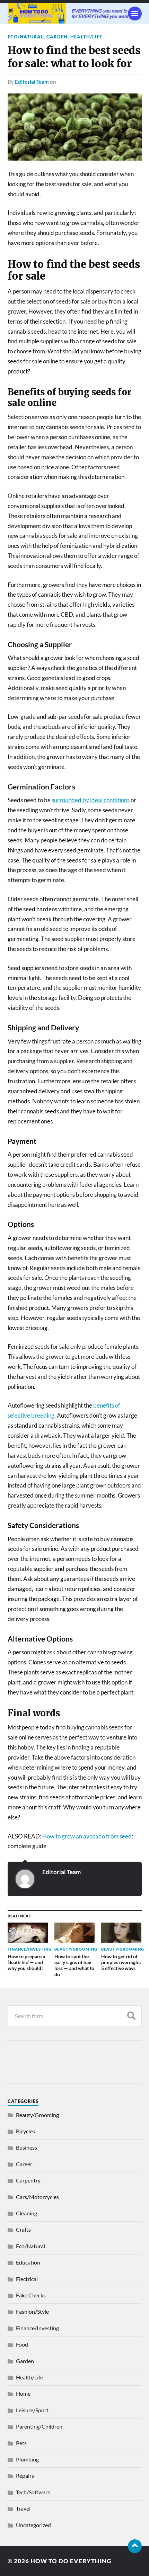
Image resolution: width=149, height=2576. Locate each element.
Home (23, 2393)
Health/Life (86, 37)
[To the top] (135, 2546)
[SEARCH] (131, 2016)
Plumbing (27, 2459)
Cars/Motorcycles (37, 2197)
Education (28, 2262)
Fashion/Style (32, 2311)
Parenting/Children (39, 2426)
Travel (23, 2508)
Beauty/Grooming (37, 2115)
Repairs (25, 2475)
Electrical (27, 2279)
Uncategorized (33, 2525)
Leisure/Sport (32, 2410)
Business (27, 2147)
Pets (21, 2443)
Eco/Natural (26, 37)
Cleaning (27, 2213)
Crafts (23, 2229)
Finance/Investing (37, 2328)
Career (24, 2164)
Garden (57, 37)
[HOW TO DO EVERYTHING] (75, 13)
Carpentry (28, 2180)
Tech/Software (33, 2492)
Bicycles (25, 2131)
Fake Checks (31, 2295)
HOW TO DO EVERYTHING (71, 2561)
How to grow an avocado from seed (87, 1836)
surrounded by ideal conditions (91, 800)
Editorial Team (32, 82)
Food (22, 2344)
